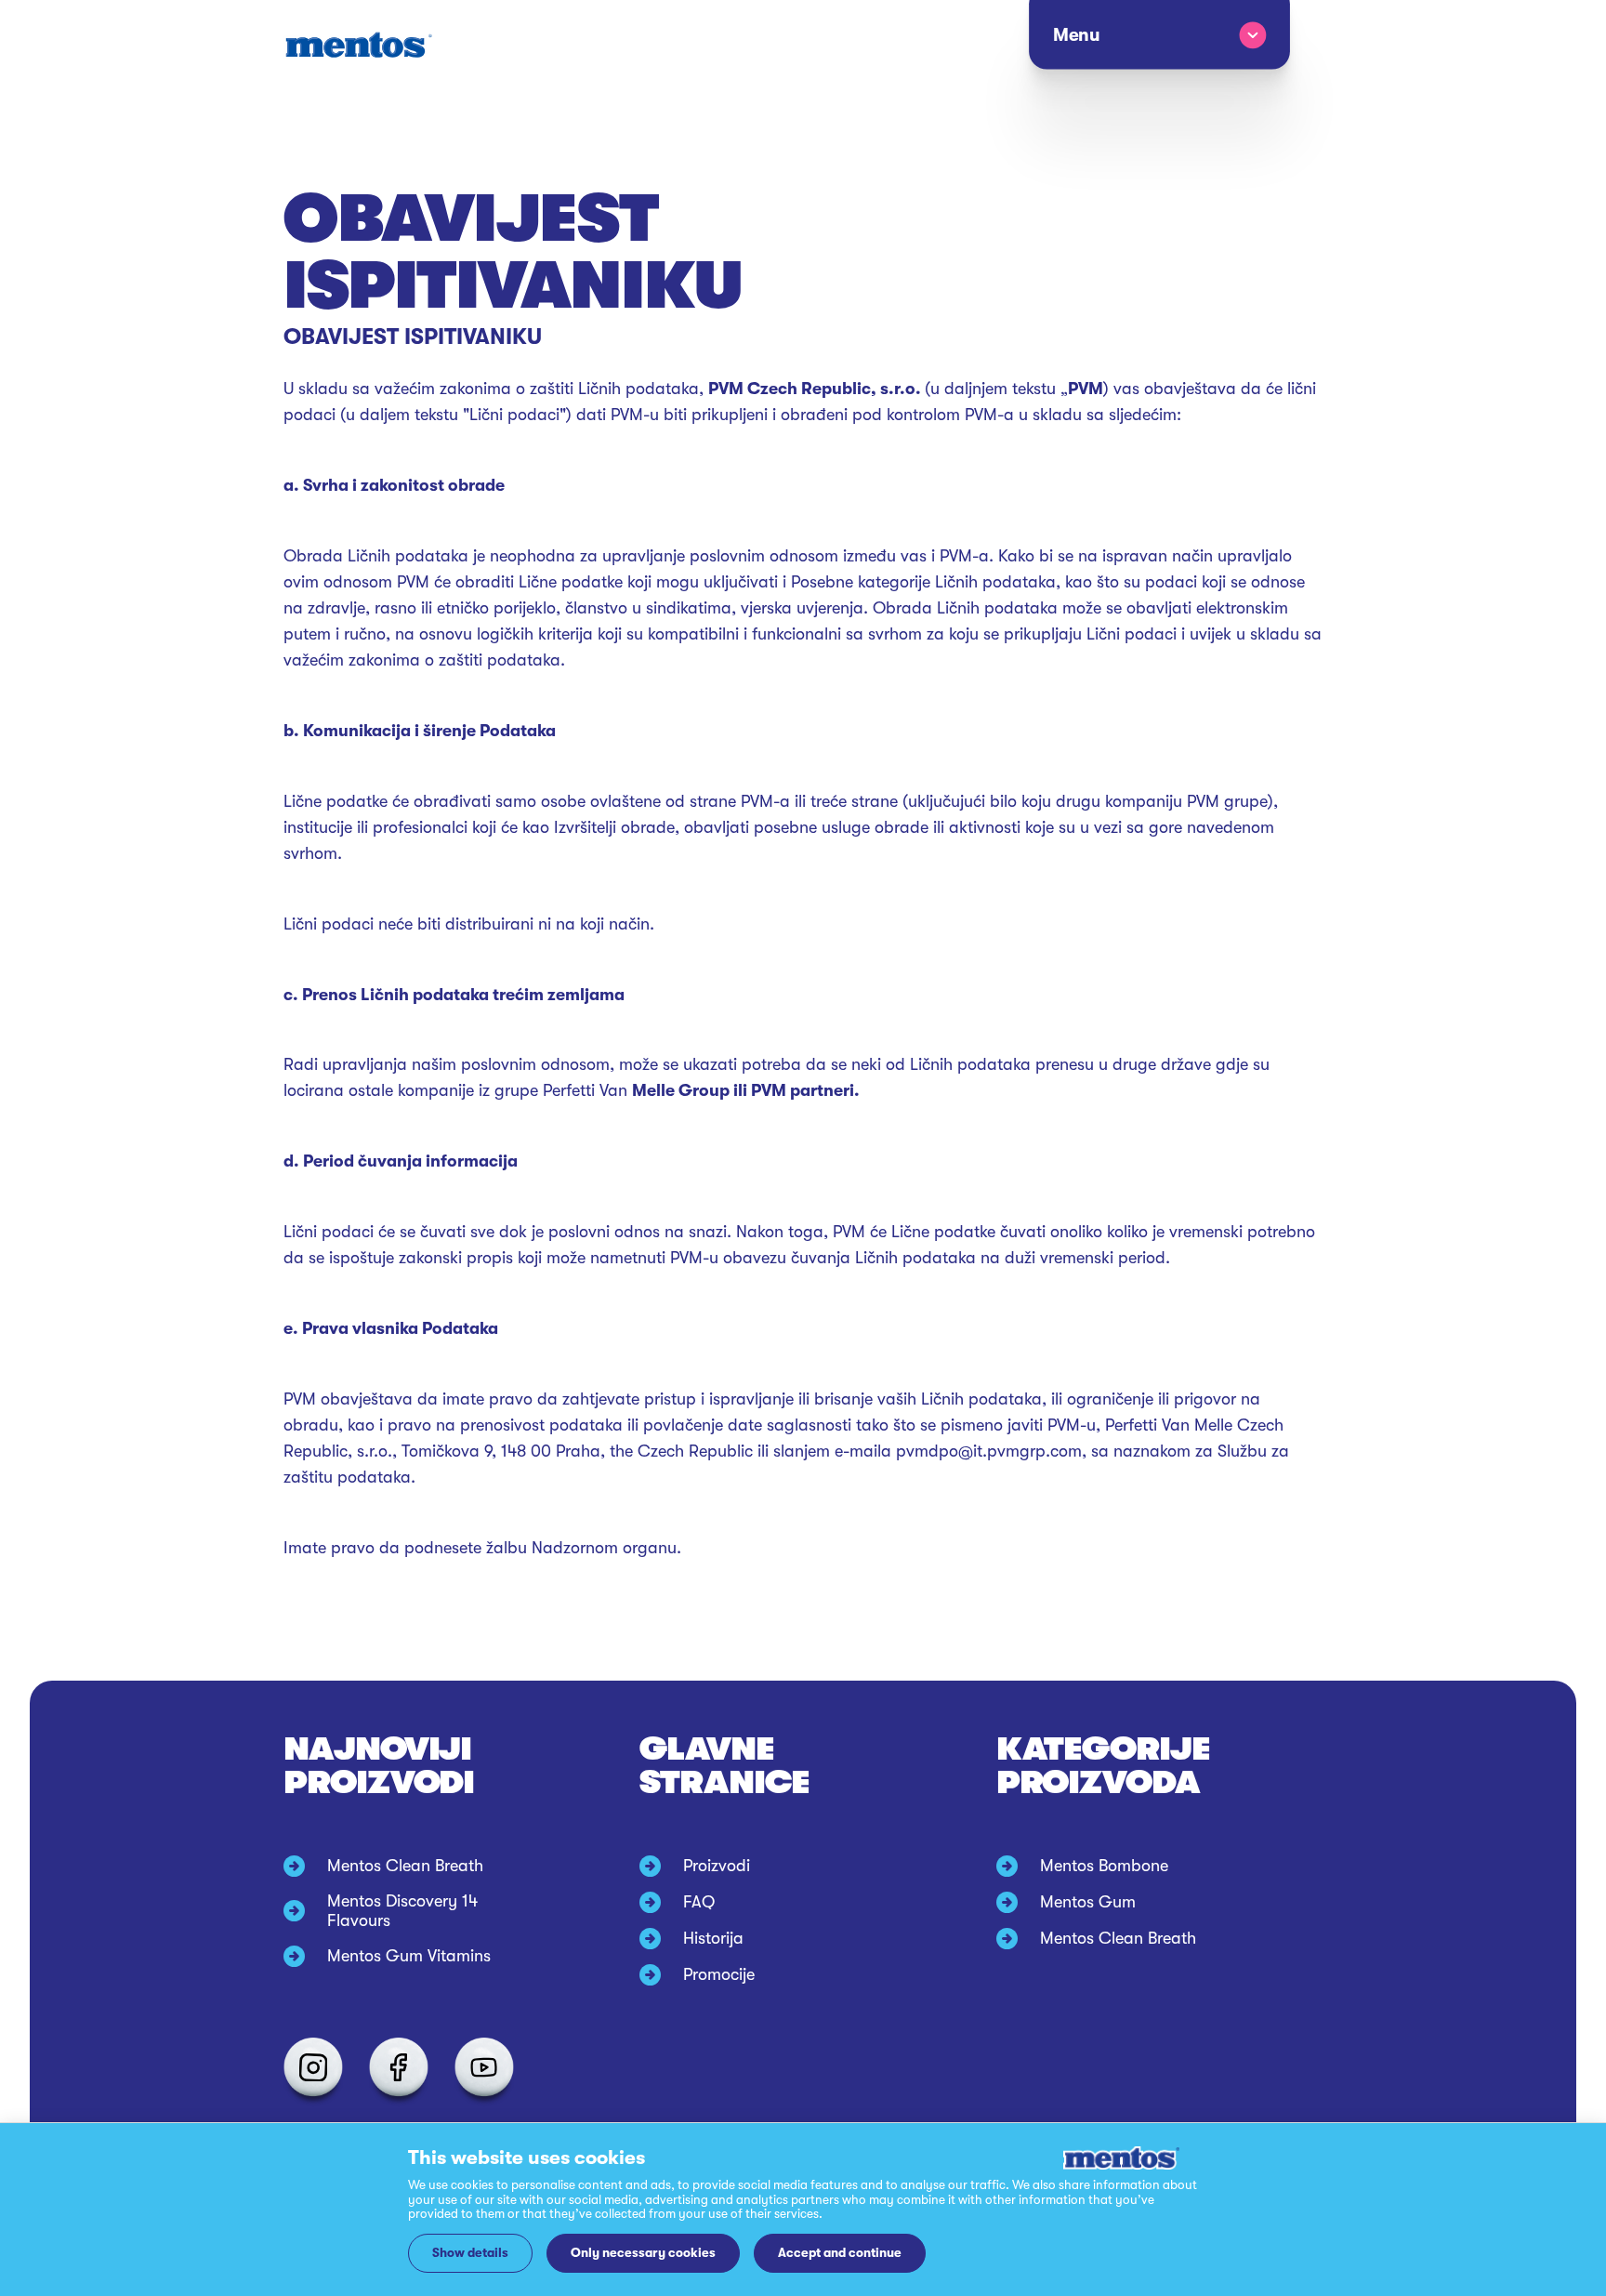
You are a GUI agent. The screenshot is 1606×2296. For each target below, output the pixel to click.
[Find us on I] (313, 2067)
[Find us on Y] (484, 2067)
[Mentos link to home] (358, 45)
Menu (1075, 35)
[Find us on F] (399, 2067)
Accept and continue (840, 2253)
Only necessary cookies (643, 2253)
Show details (470, 2253)
